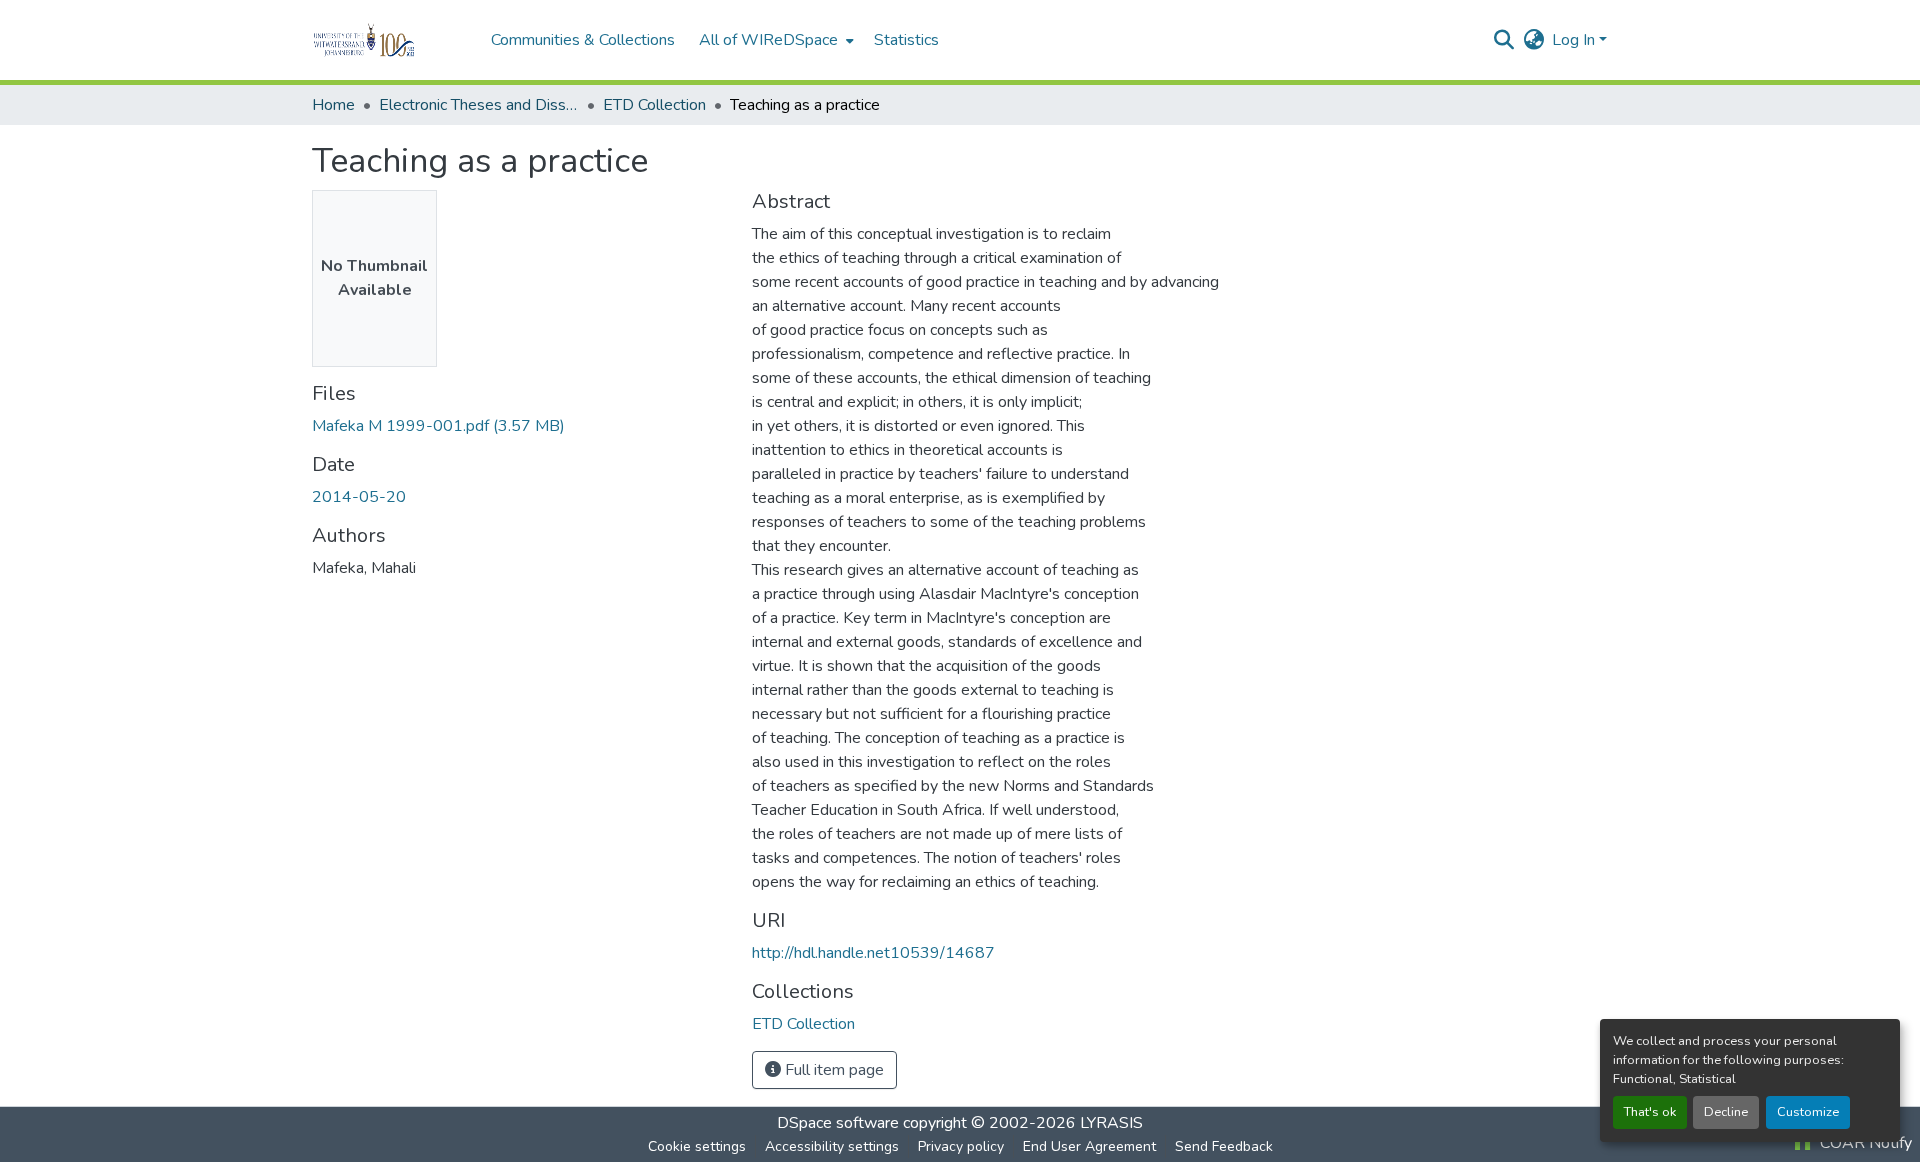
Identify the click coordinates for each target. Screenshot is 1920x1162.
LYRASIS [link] (1111, 1123)
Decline (1726, 1112)
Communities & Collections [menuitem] (583, 40)
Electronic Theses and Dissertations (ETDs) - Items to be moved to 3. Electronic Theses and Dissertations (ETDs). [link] (479, 105)
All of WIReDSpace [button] (768, 40)
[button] (391, 40)
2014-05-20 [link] (359, 497)
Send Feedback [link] (1224, 1146)
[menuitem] (774, 40)
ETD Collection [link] (654, 105)
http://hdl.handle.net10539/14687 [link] (873, 953)
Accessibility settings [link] (832, 1146)
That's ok (1650, 1112)
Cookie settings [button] (697, 1146)
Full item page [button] (832, 1070)
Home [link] (333, 105)
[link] (520, 426)
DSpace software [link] (838, 1123)
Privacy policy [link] (961, 1146)
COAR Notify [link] (1864, 1143)
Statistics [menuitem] (906, 40)
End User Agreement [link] (1089, 1146)
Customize (1808, 1112)
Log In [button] (1575, 40)
